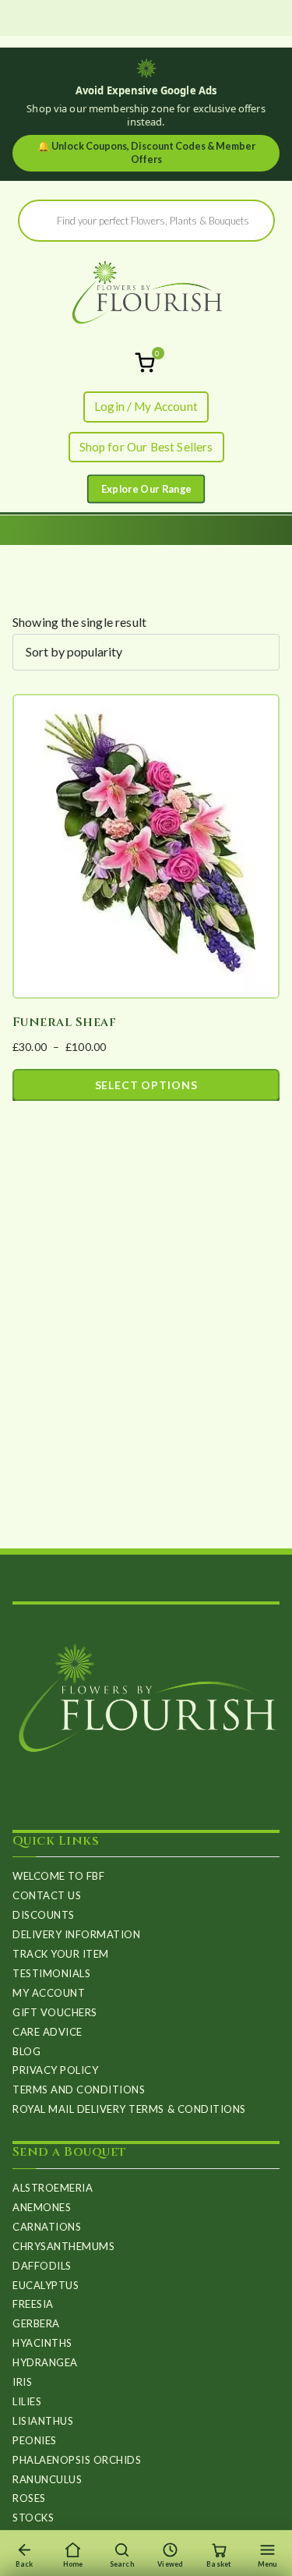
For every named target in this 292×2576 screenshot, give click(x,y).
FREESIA (33, 2304)
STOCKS (33, 2518)
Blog (26, 2051)
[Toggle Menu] (146, 489)
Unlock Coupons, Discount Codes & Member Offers (146, 153)
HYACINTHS (42, 2343)
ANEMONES (42, 2207)
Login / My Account (146, 406)
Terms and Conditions (79, 2089)
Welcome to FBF (58, 1876)
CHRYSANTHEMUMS (63, 2246)
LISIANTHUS (43, 2421)
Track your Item (61, 1954)
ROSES (29, 2498)
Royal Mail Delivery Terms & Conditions (129, 2109)
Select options (146, 1085)
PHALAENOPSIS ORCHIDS (77, 2460)
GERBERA (36, 2323)
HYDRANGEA (45, 2362)
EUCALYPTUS (46, 2285)
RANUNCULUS (47, 2479)
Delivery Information (76, 1934)
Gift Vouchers (55, 2012)
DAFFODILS (42, 2266)
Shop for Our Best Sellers (146, 447)
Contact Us (47, 1895)
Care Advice (47, 2032)
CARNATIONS (47, 2227)
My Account (49, 1993)
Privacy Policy (55, 2070)
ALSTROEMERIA (53, 2188)
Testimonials (51, 1973)
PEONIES (35, 2440)
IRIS (22, 2382)
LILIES (27, 2401)
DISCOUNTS (44, 1915)
